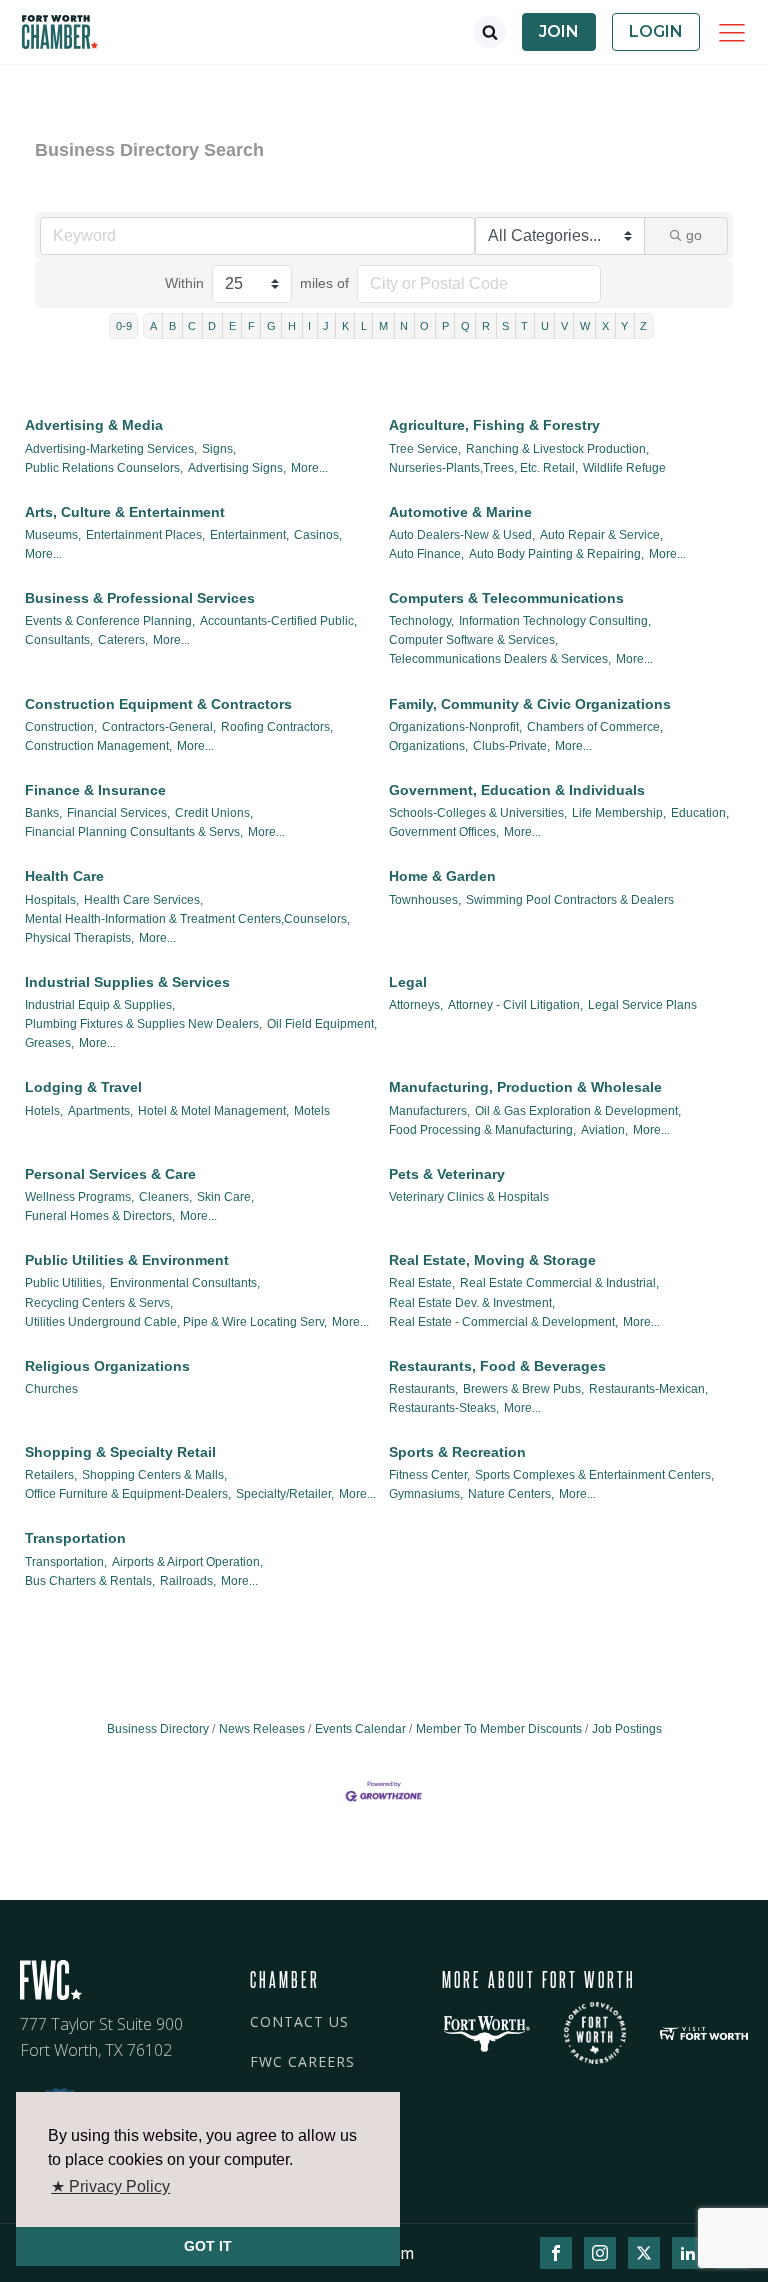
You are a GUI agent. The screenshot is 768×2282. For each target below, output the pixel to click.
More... (309, 468)
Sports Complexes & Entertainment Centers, (594, 1475)
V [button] (564, 326)
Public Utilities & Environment (127, 1260)
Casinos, (318, 535)
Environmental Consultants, (185, 1283)
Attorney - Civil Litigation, (515, 1005)
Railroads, (188, 1581)
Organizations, (428, 746)
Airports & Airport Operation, (187, 1562)
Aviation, (604, 1130)
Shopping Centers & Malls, (154, 1475)
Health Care (64, 876)
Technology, (421, 621)
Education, (700, 813)
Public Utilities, (65, 1283)
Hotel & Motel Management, (213, 1111)
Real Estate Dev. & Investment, (472, 1303)
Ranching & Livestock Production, (557, 449)
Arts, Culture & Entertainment (125, 512)
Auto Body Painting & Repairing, (556, 554)
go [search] (694, 235)
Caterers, (123, 640)
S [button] (505, 326)
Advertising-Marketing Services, (111, 449)
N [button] (404, 326)
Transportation (75, 1538)
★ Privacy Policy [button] (110, 2186)
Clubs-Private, (511, 746)
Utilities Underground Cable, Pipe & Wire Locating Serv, (176, 1322)
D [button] (212, 326)
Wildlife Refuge (624, 468)
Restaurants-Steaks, (444, 1408)
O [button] (424, 326)
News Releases (262, 1729)
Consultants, (59, 640)
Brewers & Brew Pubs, (523, 1389)
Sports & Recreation (457, 1452)
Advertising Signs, (237, 468)
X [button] (605, 326)
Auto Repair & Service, (601, 535)
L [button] (364, 326)
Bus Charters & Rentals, (90, 1581)
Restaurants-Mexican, (648, 1389)
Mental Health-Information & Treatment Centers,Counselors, (187, 919)
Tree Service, (425, 449)
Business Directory (158, 1729)
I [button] (309, 326)
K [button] (345, 326)
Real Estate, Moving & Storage (492, 1260)
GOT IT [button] (208, 2246)
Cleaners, (165, 1197)
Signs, (219, 449)
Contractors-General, (159, 727)
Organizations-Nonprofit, (455, 727)
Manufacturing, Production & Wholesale (525, 1087)
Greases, (49, 1043)
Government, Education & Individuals (517, 790)
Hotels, (44, 1111)
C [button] (192, 326)
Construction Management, (98, 746)
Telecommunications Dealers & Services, (500, 659)
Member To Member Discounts (499, 1729)
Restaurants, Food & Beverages (497, 1366)
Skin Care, (225, 1197)
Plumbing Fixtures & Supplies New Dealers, (143, 1024)
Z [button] (643, 326)
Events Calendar (360, 1729)
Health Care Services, (143, 900)
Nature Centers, (511, 1494)
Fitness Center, (429, 1475)
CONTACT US (299, 2021)
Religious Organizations (107, 1366)
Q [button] (465, 326)
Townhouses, (425, 900)
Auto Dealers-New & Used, (462, 535)
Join (559, 31)
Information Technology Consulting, (555, 621)
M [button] (383, 326)
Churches (51, 1389)
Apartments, (100, 1111)
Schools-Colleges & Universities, (478, 813)
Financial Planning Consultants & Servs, (134, 832)
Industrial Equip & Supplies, (100, 1005)
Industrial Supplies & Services (127, 982)
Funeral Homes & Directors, (100, 1216)
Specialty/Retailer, (285, 1494)
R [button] (486, 326)
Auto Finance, (426, 554)
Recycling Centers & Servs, (99, 1303)
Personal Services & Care (110, 1174)
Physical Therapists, (79, 938)
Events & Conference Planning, (110, 621)
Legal (408, 982)
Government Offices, (444, 832)
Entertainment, (249, 535)
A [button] (153, 326)
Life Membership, (619, 813)
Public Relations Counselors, (104, 468)
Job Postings (627, 1729)
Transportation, (66, 1562)
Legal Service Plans (642, 1005)
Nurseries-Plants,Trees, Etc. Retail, (483, 468)
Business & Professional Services (140, 598)
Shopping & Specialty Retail (120, 1452)
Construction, (61, 727)
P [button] (445, 326)
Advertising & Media (94, 425)
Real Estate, (422, 1283)
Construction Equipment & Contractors (158, 704)
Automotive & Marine (460, 512)
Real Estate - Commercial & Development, (503, 1322)
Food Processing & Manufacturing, (482, 1130)
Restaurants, (423, 1389)
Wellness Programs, (79, 1197)
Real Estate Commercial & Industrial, (559, 1283)
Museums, (53, 535)
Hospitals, (52, 900)
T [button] (524, 326)
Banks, (43, 813)
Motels (312, 1111)
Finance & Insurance (95, 790)
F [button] (251, 326)
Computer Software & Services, (473, 640)
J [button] (326, 326)
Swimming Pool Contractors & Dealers (570, 900)
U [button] (545, 326)
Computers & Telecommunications (506, 598)
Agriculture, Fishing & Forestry (494, 425)
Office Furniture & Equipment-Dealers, (128, 1494)
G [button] (271, 326)
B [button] (172, 326)
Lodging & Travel (83, 1087)
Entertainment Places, (145, 535)
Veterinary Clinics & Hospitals (469, 1197)
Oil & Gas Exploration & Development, (578, 1111)
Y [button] (624, 326)
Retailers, (51, 1475)
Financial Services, (118, 813)
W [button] (585, 326)
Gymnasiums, (426, 1494)
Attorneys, (416, 1005)
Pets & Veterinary (447, 1174)
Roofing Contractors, (277, 727)
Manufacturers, (429, 1111)
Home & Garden (442, 876)
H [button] (292, 326)
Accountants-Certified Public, (278, 621)
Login (656, 31)
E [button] (232, 326)
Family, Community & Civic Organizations (530, 704)
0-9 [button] (124, 326)
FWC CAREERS (302, 2061)
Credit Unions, (214, 813)
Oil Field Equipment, (322, 1024)
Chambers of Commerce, (595, 727)
